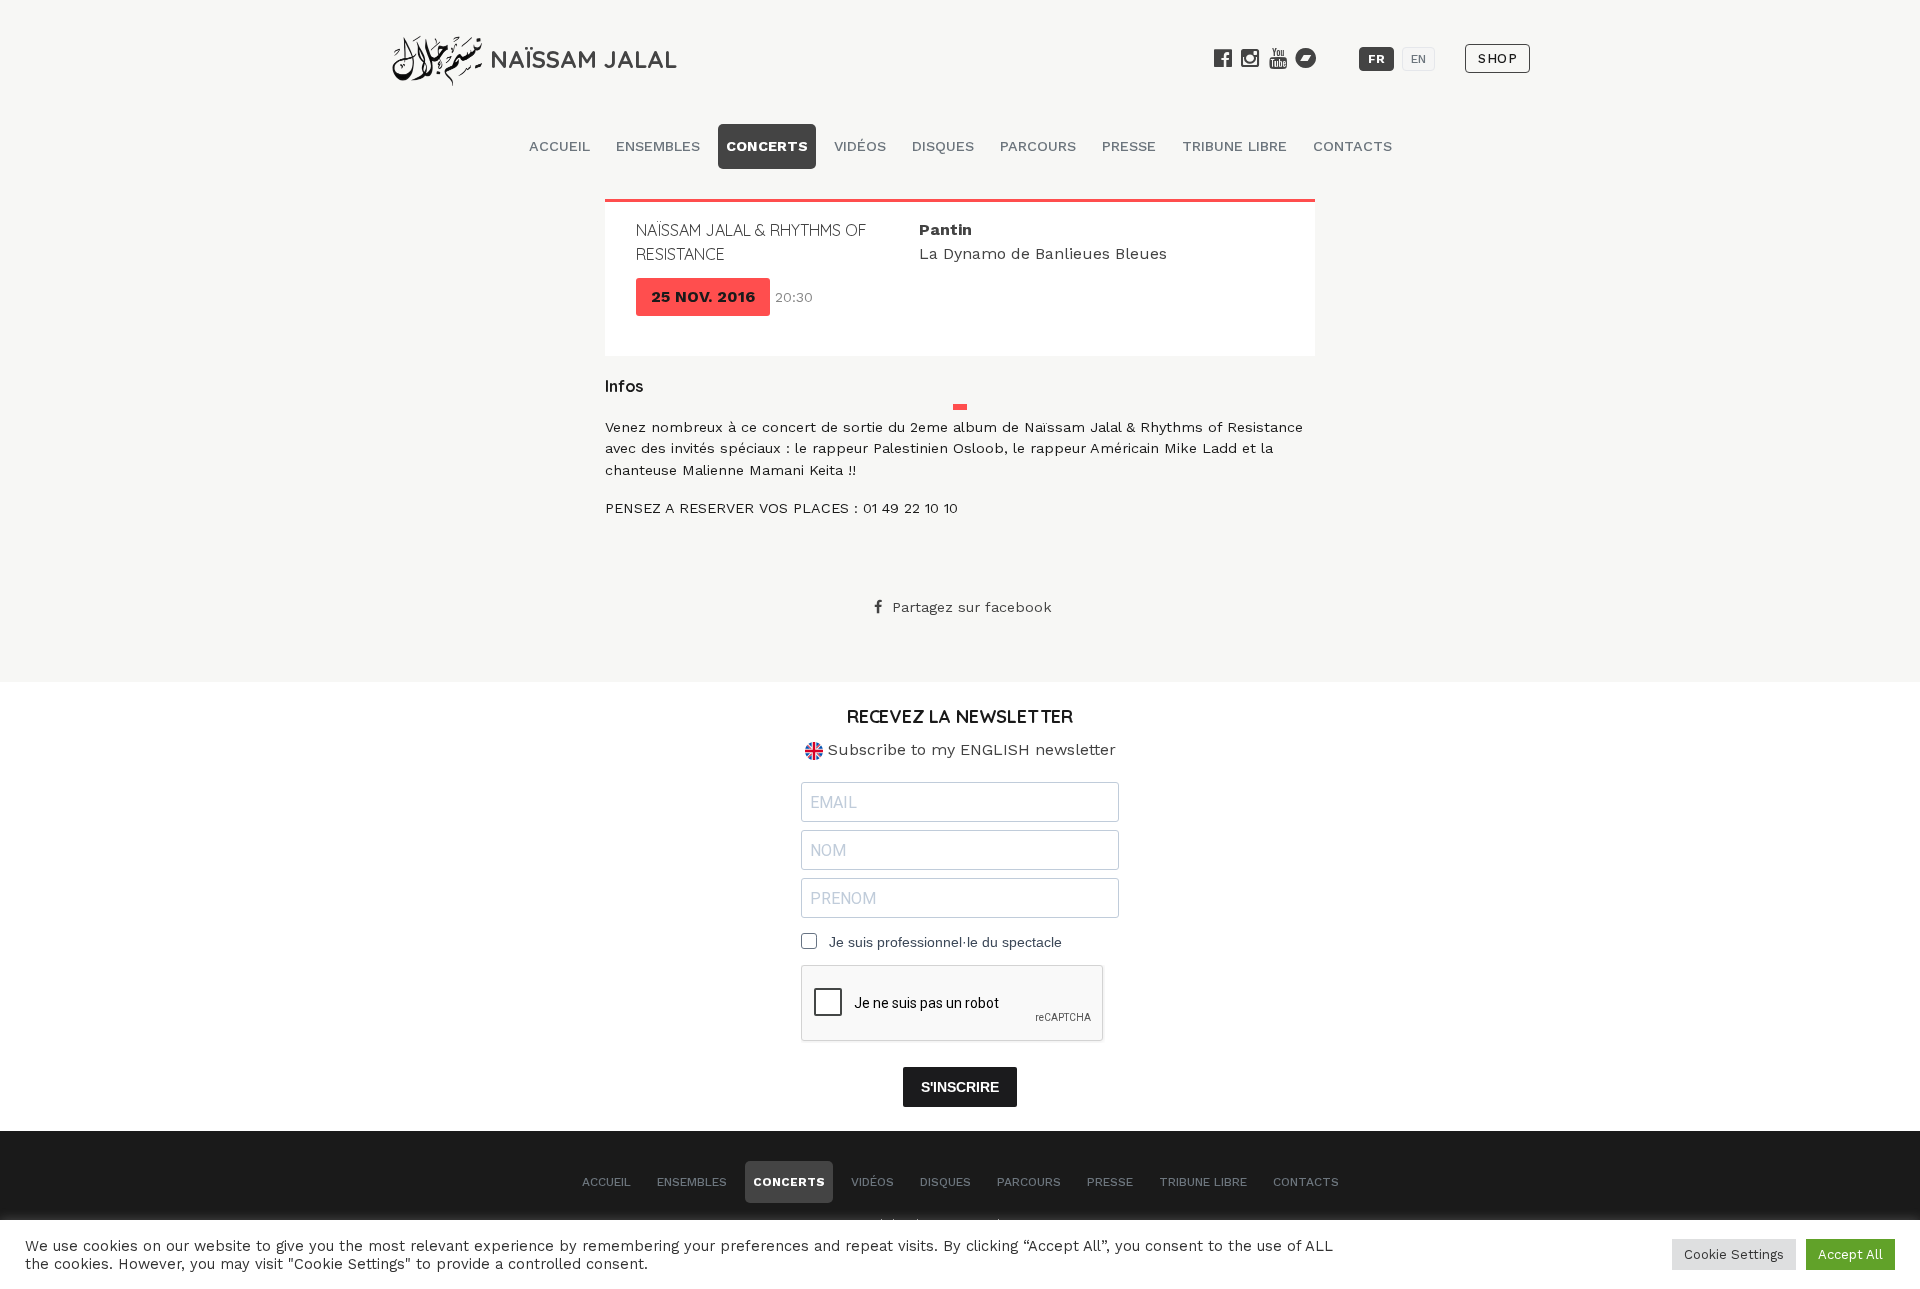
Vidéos (860, 146)
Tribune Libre (1234, 146)
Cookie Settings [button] (1734, 1254)
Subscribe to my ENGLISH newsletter (969, 749)
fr (1376, 59)
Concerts (767, 146)
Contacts (1352, 146)
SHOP (1497, 58)
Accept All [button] (1850, 1254)
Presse (1129, 146)
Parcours (1038, 146)
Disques (943, 146)
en (1418, 59)
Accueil (559, 146)
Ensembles (658, 146)
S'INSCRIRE (960, 1087)
